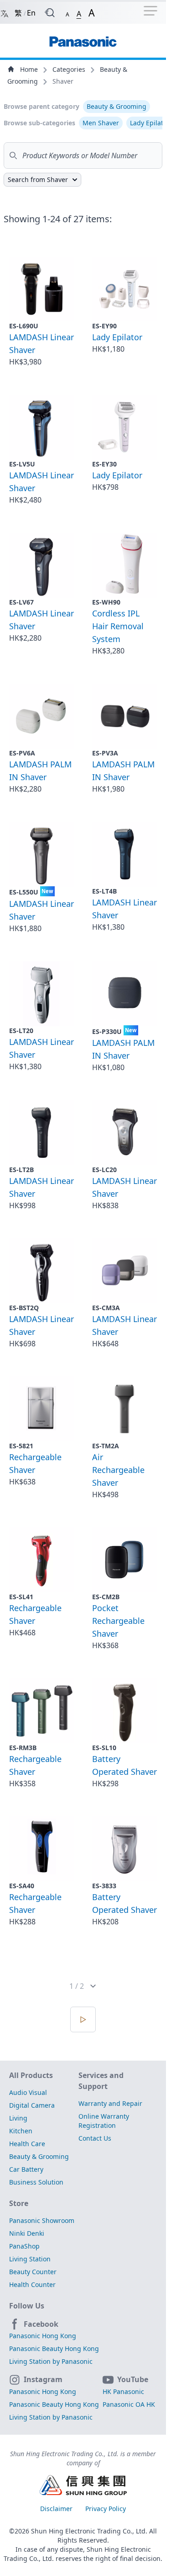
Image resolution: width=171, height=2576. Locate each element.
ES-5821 (21, 1446)
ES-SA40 (22, 1886)
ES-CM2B (106, 1597)
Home (29, 69)
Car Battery (26, 2169)
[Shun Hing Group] (83, 2486)
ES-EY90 (104, 326)
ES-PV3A (105, 753)
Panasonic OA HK (129, 2404)
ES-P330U (114, 1031)
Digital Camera (32, 2105)
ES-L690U (24, 326)
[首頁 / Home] (83, 37)
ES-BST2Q (24, 1308)
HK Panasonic (123, 2391)
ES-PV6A (22, 753)
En (31, 13)
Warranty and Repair (110, 2103)
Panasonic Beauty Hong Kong (54, 2348)
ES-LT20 (21, 1031)
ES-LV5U (22, 464)
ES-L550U (31, 892)
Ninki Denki (27, 2233)
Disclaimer (57, 2509)
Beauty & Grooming (117, 106)
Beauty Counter (33, 2272)
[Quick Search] (50, 13)
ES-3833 (104, 1886)
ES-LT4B (104, 891)
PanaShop (24, 2246)
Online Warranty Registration (104, 2121)
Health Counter (32, 2284)
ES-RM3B (23, 1748)
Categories (70, 69)
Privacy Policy (106, 2509)
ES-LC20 (104, 1170)
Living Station (30, 2259)
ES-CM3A (106, 1308)
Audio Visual (28, 2092)
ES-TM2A (106, 1446)
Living (18, 2118)
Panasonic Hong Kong (43, 2336)
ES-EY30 (104, 464)
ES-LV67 (21, 602)
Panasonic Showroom (42, 2220)
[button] (67, 13)
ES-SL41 (21, 1597)
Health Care (27, 2144)
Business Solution (36, 2182)
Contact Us (95, 2138)
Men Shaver (101, 123)
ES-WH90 (106, 602)
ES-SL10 (104, 1748)
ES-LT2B (21, 1170)
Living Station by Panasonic (51, 2361)
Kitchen (21, 2131)
